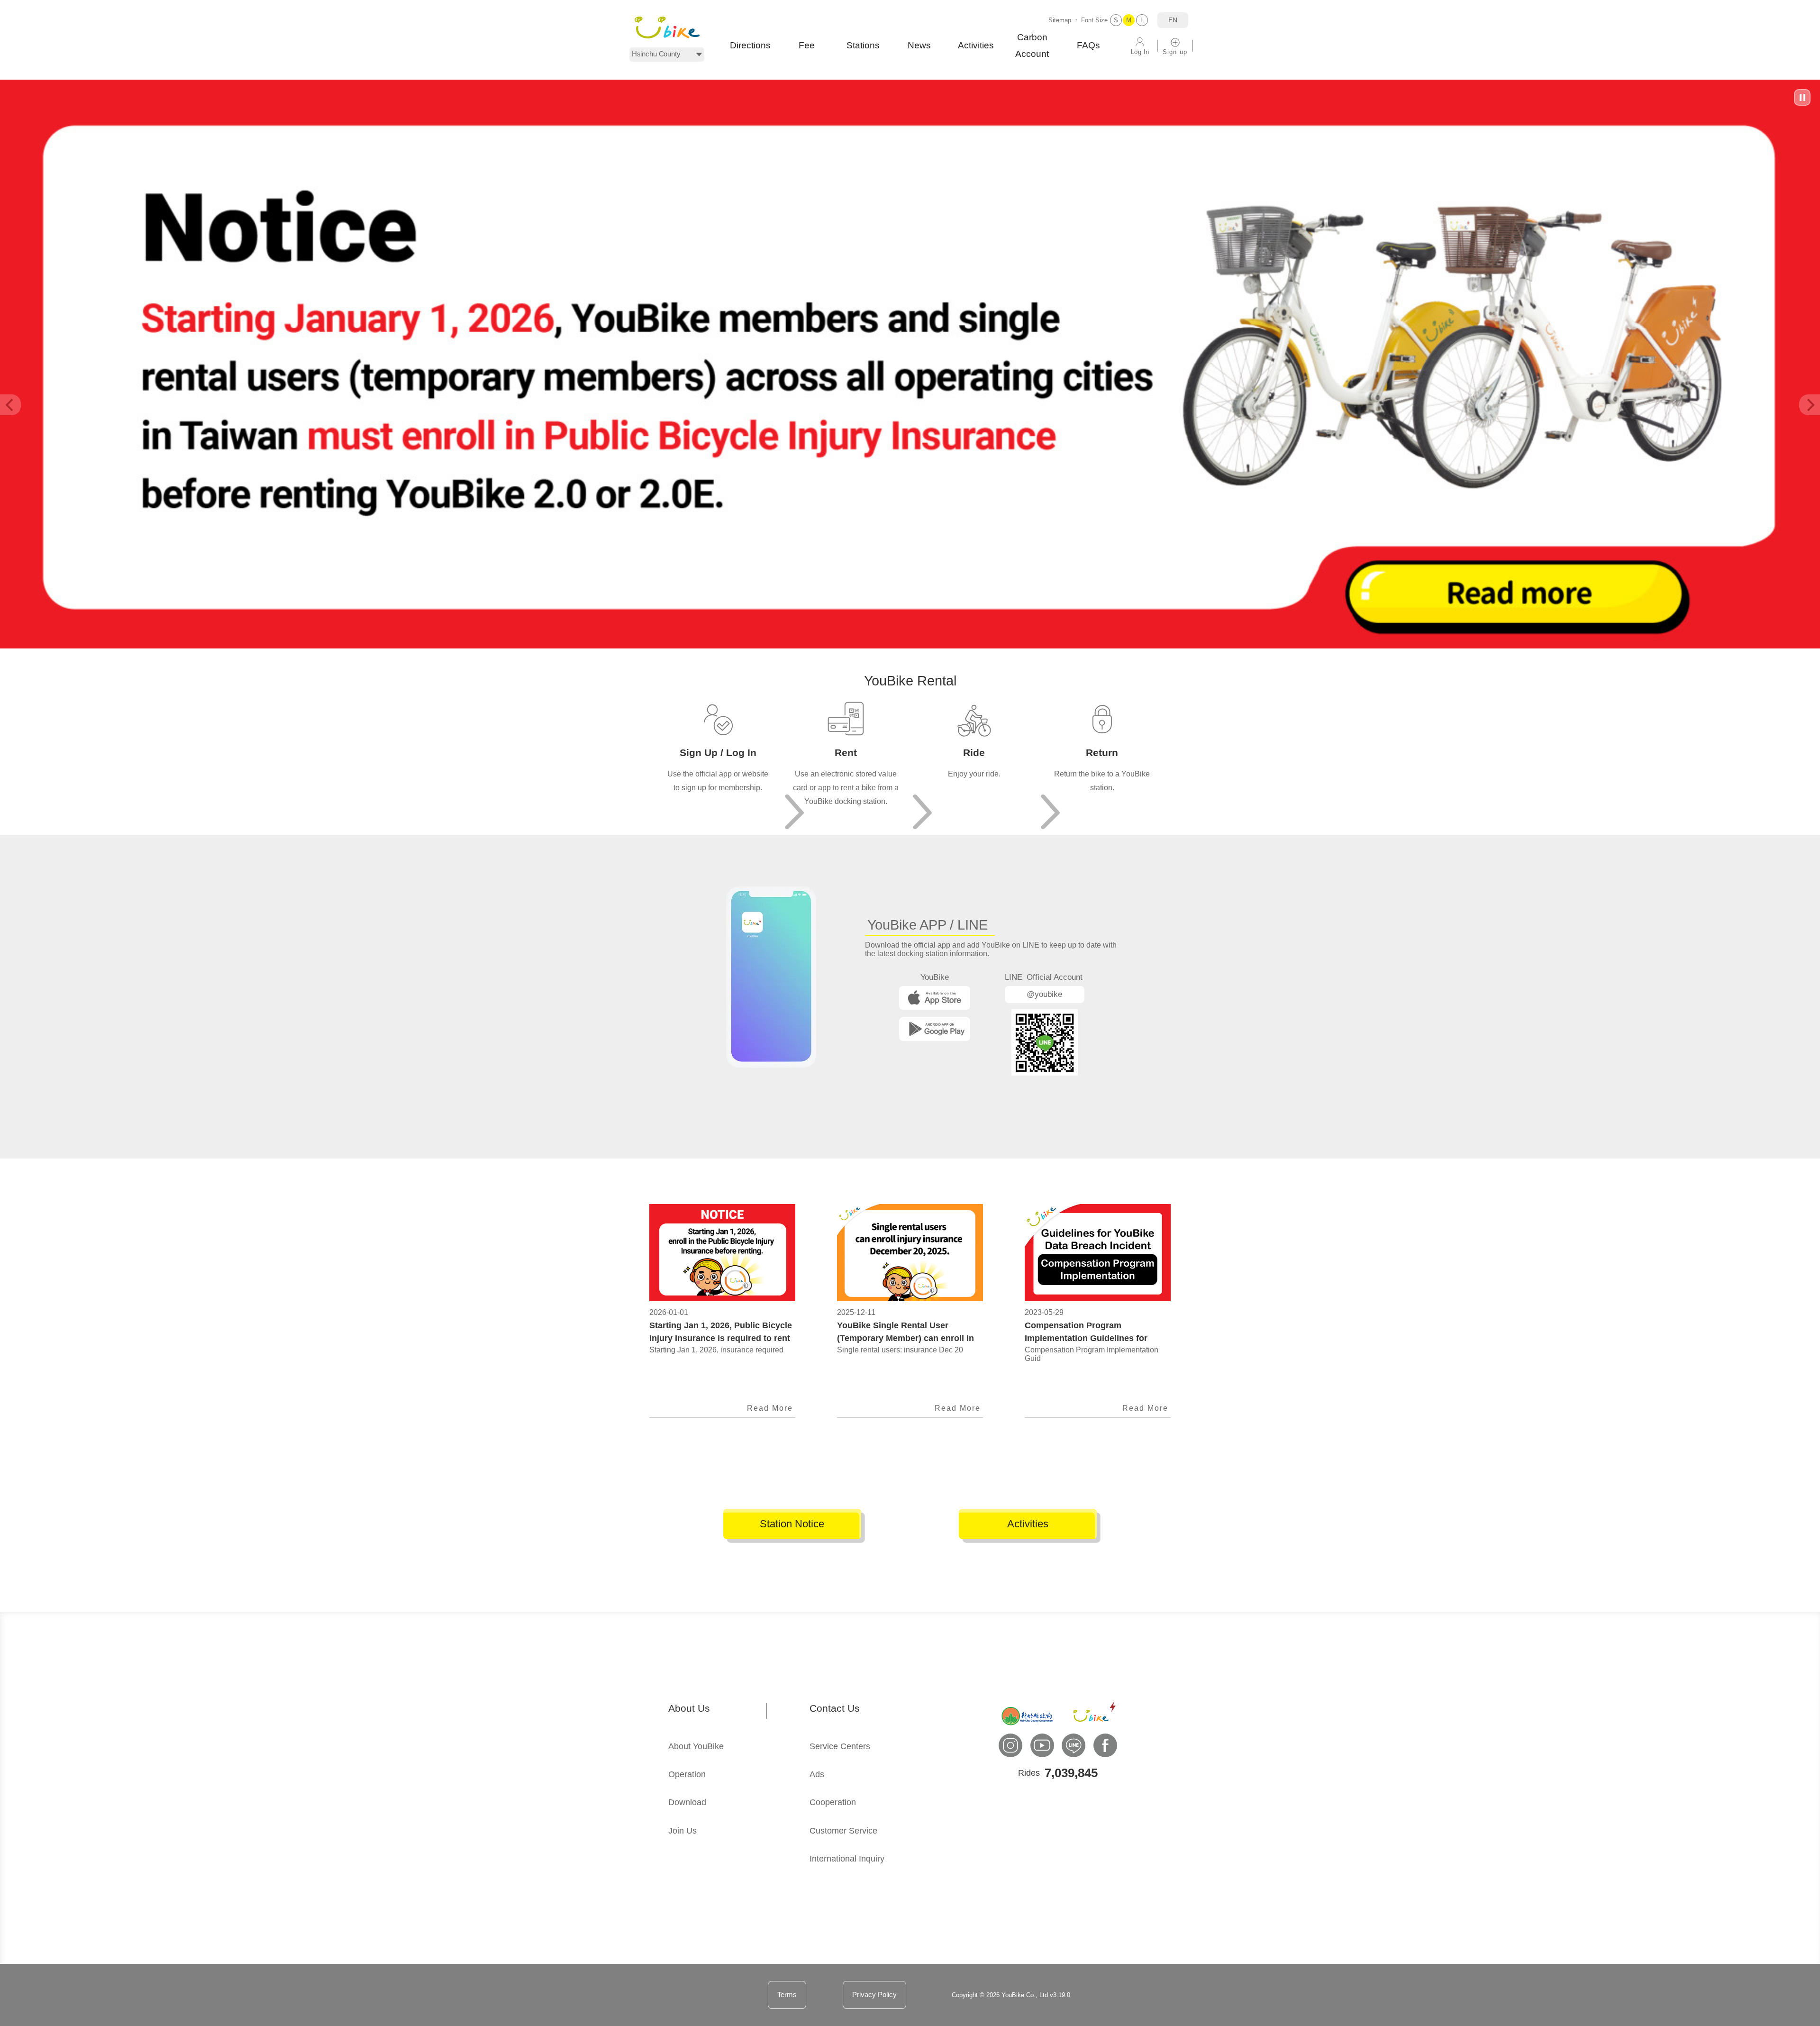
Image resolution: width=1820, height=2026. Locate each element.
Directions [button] (750, 45)
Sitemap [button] (1060, 20)
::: (657, 654)
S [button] (1116, 20)
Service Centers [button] (840, 1746)
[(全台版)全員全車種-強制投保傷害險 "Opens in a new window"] (910, 646)
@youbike (1044, 994)
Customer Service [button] (843, 1831)
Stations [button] (863, 45)
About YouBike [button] (696, 1746)
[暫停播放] (1802, 97)
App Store (935, 998)
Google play (935, 1029)
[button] (667, 27)
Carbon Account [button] (1032, 46)
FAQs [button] (1088, 45)
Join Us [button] (682, 1831)
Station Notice (792, 1524)
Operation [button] (687, 1774)
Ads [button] (817, 1774)
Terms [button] (787, 1994)
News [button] (919, 45)
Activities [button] (976, 45)
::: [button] (3, 1616)
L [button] (1142, 20)
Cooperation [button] (833, 1802)
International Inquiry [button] (847, 1859)
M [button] (1129, 20)
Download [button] (687, 1802)
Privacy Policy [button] (874, 1994)
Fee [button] (807, 45)
